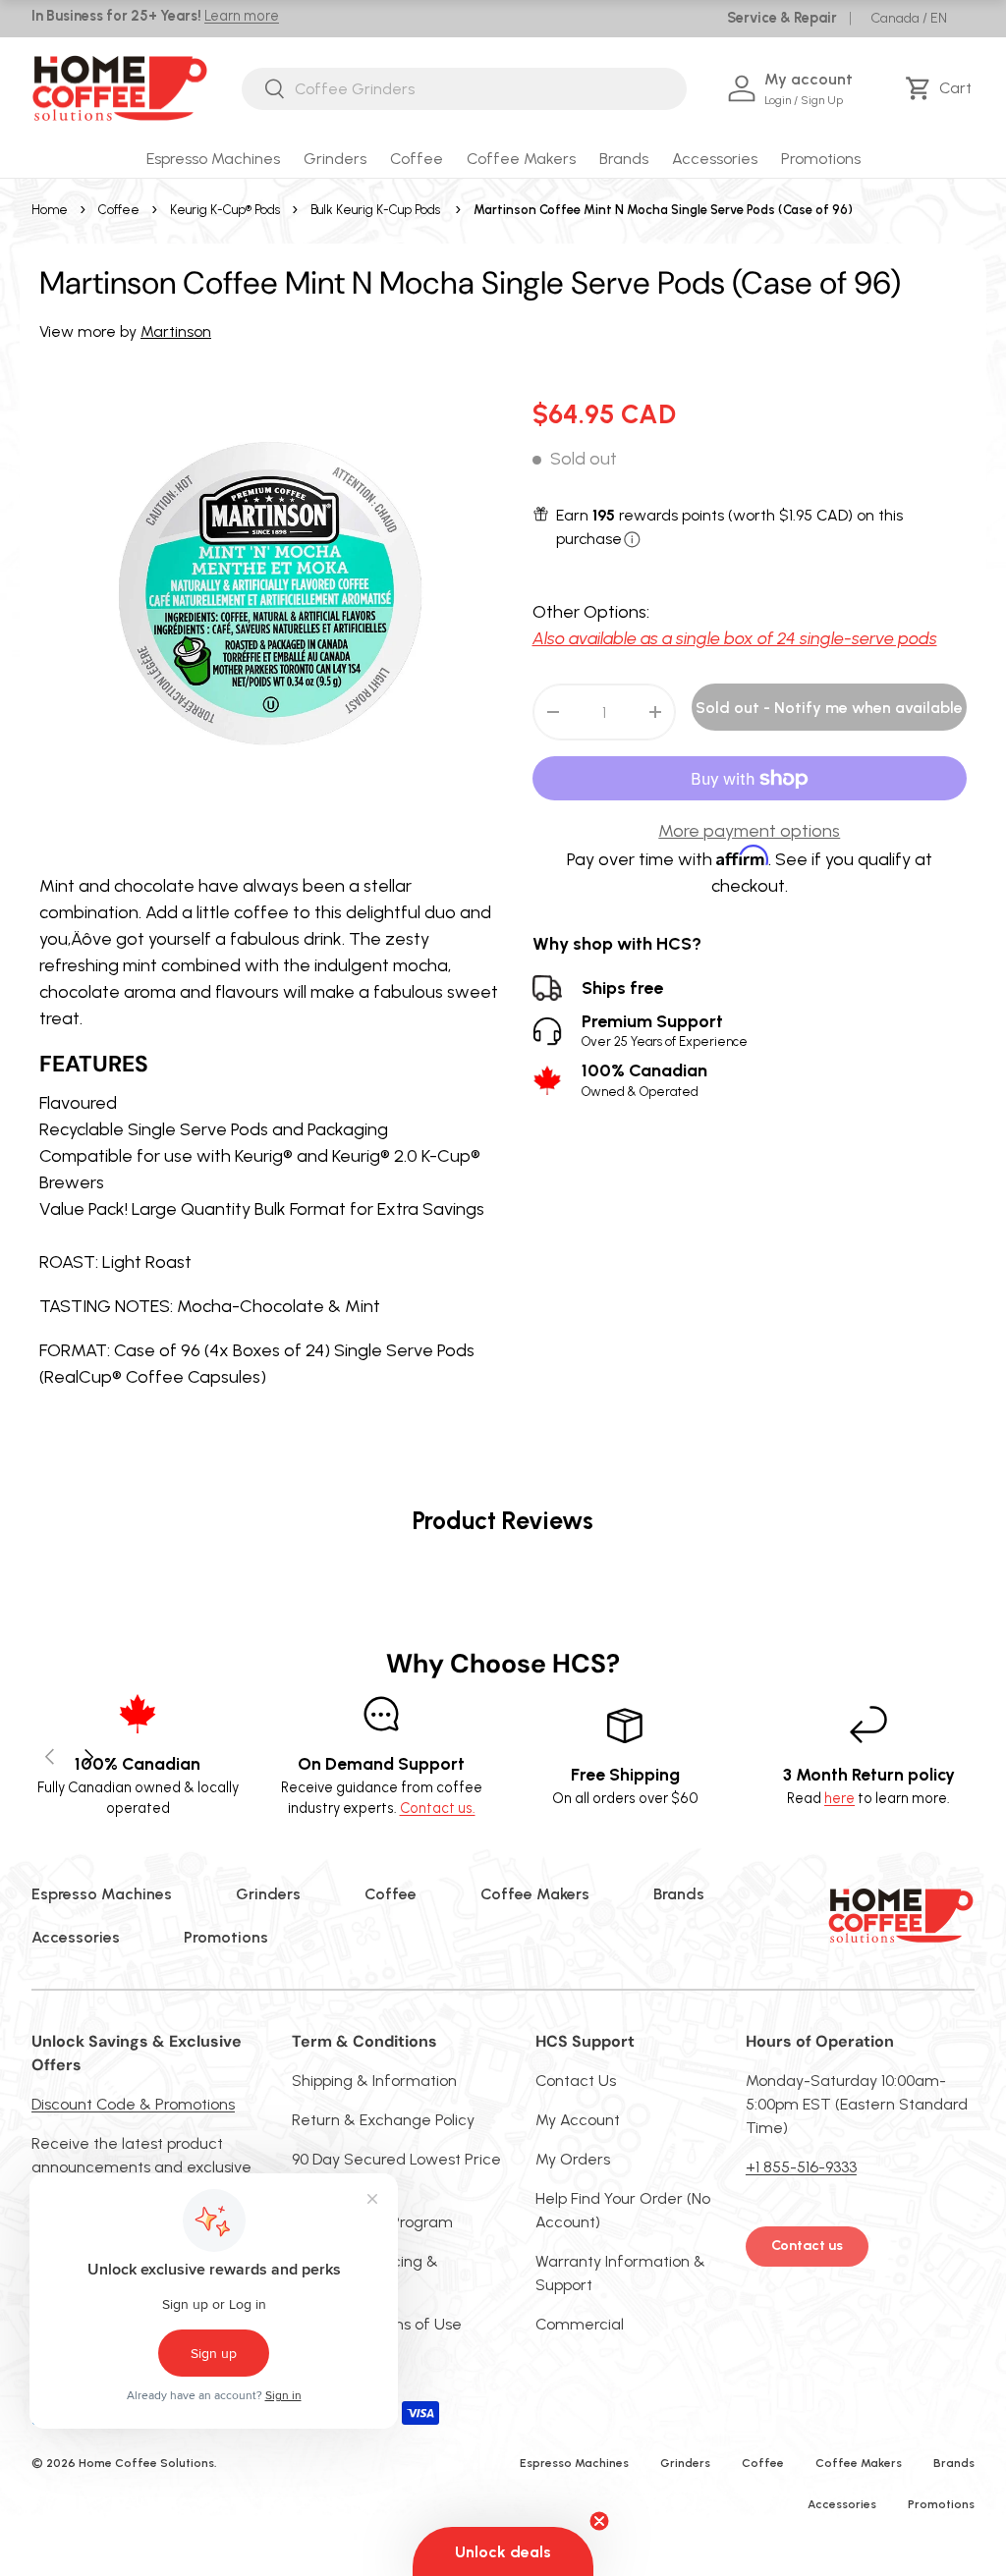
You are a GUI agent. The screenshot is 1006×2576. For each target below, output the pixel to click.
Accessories (76, 1937)
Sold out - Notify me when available (829, 708)
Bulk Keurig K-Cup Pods (375, 210)
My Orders (573, 2159)
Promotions (821, 159)
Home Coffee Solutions (146, 2463)
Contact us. (438, 1808)
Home (50, 210)
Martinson (176, 331)
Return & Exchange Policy (383, 2120)
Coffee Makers (535, 1894)
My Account (578, 2120)
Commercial (580, 2324)
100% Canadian (644, 1080)
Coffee (119, 210)
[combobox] (465, 89)
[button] (942, 88)
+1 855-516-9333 (801, 2167)
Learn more (242, 16)
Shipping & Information (374, 2081)
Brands (679, 1894)
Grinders (268, 1894)
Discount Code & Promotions (133, 2104)
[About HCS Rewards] (632, 540)
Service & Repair (782, 18)
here (839, 1798)
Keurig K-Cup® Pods (225, 210)
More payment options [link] (749, 831)
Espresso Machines (102, 1894)
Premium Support (665, 1031)
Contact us (807, 2246)
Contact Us (576, 2081)
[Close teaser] (599, 2521)
